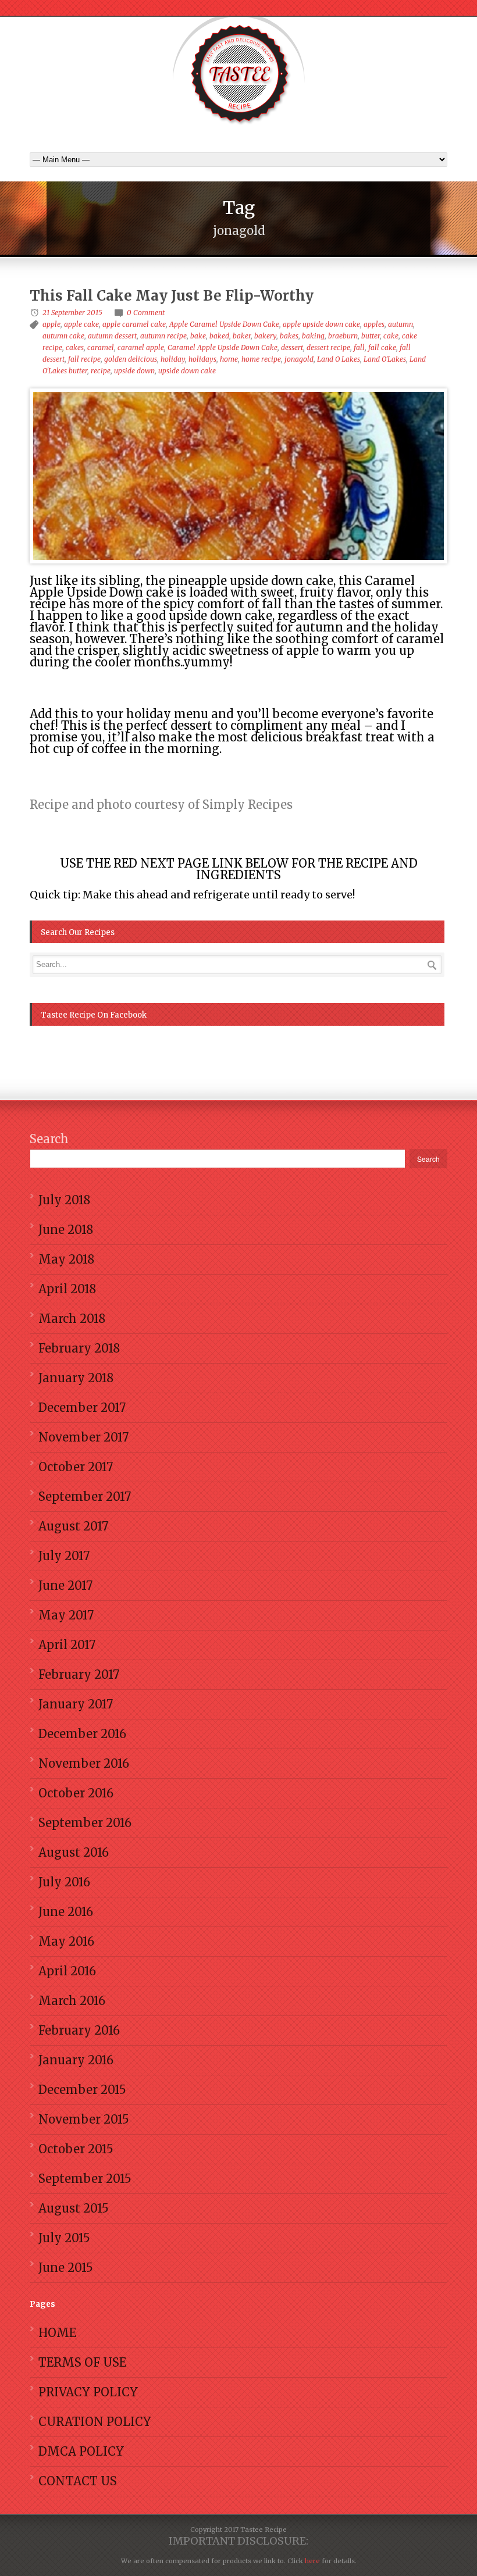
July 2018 (64, 1200)
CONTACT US (78, 2481)
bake (198, 336)
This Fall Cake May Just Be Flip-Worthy (172, 296)
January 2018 (76, 1378)
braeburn (343, 336)
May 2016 (66, 1941)
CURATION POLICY (95, 2422)
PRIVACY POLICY (88, 2392)
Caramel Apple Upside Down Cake (223, 347)
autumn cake (63, 336)
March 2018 (72, 1319)
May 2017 (66, 1615)
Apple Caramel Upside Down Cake (224, 324)
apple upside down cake (321, 324)
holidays (202, 359)
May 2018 (66, 1259)
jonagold (299, 359)
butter (371, 336)
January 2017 (76, 1704)
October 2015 (76, 2149)
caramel (101, 347)
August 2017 (73, 1526)
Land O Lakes (339, 359)
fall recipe (84, 359)
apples (374, 324)
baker (242, 336)
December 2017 (82, 1407)
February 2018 (79, 1348)
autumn (401, 324)
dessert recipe (328, 347)
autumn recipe (163, 336)
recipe (101, 371)
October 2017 (76, 1467)
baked (219, 336)
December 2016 (82, 1734)
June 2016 (66, 1912)
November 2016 (84, 1763)
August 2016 (74, 1852)
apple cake (81, 324)
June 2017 (65, 1585)
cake (391, 336)
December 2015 (82, 2090)
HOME (57, 2333)
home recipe (261, 359)
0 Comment (146, 313)
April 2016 (67, 1971)
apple (51, 324)
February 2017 (79, 1674)
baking (313, 336)
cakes (75, 347)
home (229, 359)
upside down (134, 371)
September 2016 (85, 1823)
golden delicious (131, 359)
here (312, 2561)
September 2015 (85, 2179)
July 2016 (64, 1882)
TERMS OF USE (82, 2362)
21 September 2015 (72, 313)
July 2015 (64, 2238)
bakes (289, 336)
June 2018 (66, 1230)
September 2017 (85, 1496)
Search (49, 1139)
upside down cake (187, 371)
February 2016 (79, 2030)
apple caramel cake (134, 324)
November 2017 (83, 1437)
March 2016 (72, 2001)
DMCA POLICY (81, 2451)
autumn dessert (112, 336)
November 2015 (84, 2119)
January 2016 (76, 2060)
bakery (265, 336)
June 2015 (66, 2268)
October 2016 (76, 1793)
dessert (292, 347)
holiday (173, 359)
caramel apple (141, 347)
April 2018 (67, 1289)
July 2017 (64, 1556)
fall (359, 347)
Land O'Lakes (385, 359)
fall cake (382, 347)
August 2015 (74, 2208)
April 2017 (67, 1645)
